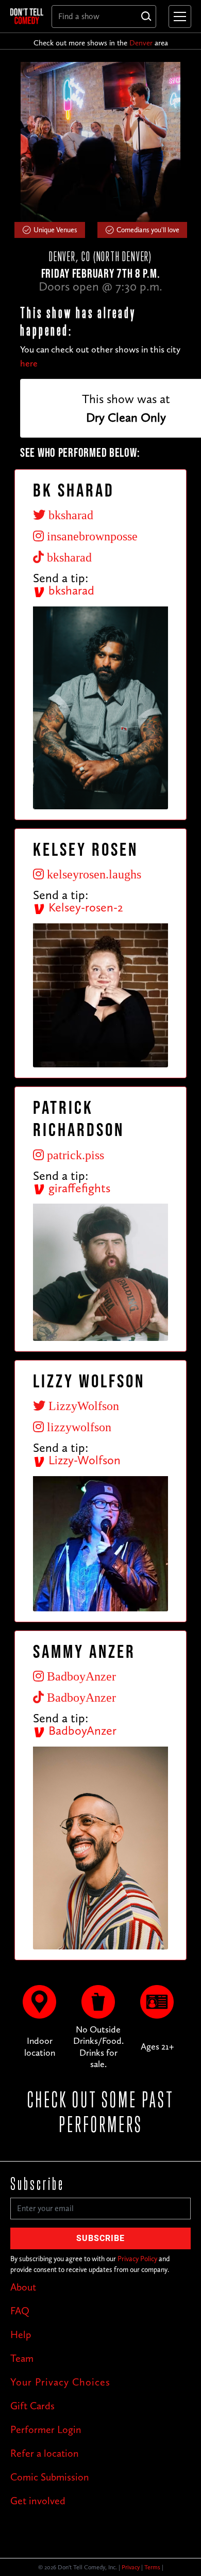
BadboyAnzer (81, 1730)
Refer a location (45, 2453)
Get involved (38, 2501)
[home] (27, 16)
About (23, 2287)
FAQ (20, 2311)
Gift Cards (32, 2406)
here (29, 363)
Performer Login (46, 2429)
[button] (178, 17)
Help (21, 2334)
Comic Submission (50, 2477)
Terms (152, 2567)
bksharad (70, 590)
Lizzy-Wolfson (83, 1460)
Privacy (131, 2567)
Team (22, 2358)
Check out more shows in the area (101, 43)
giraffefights (78, 1188)
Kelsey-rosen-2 (84, 907)
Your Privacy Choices (60, 2382)
